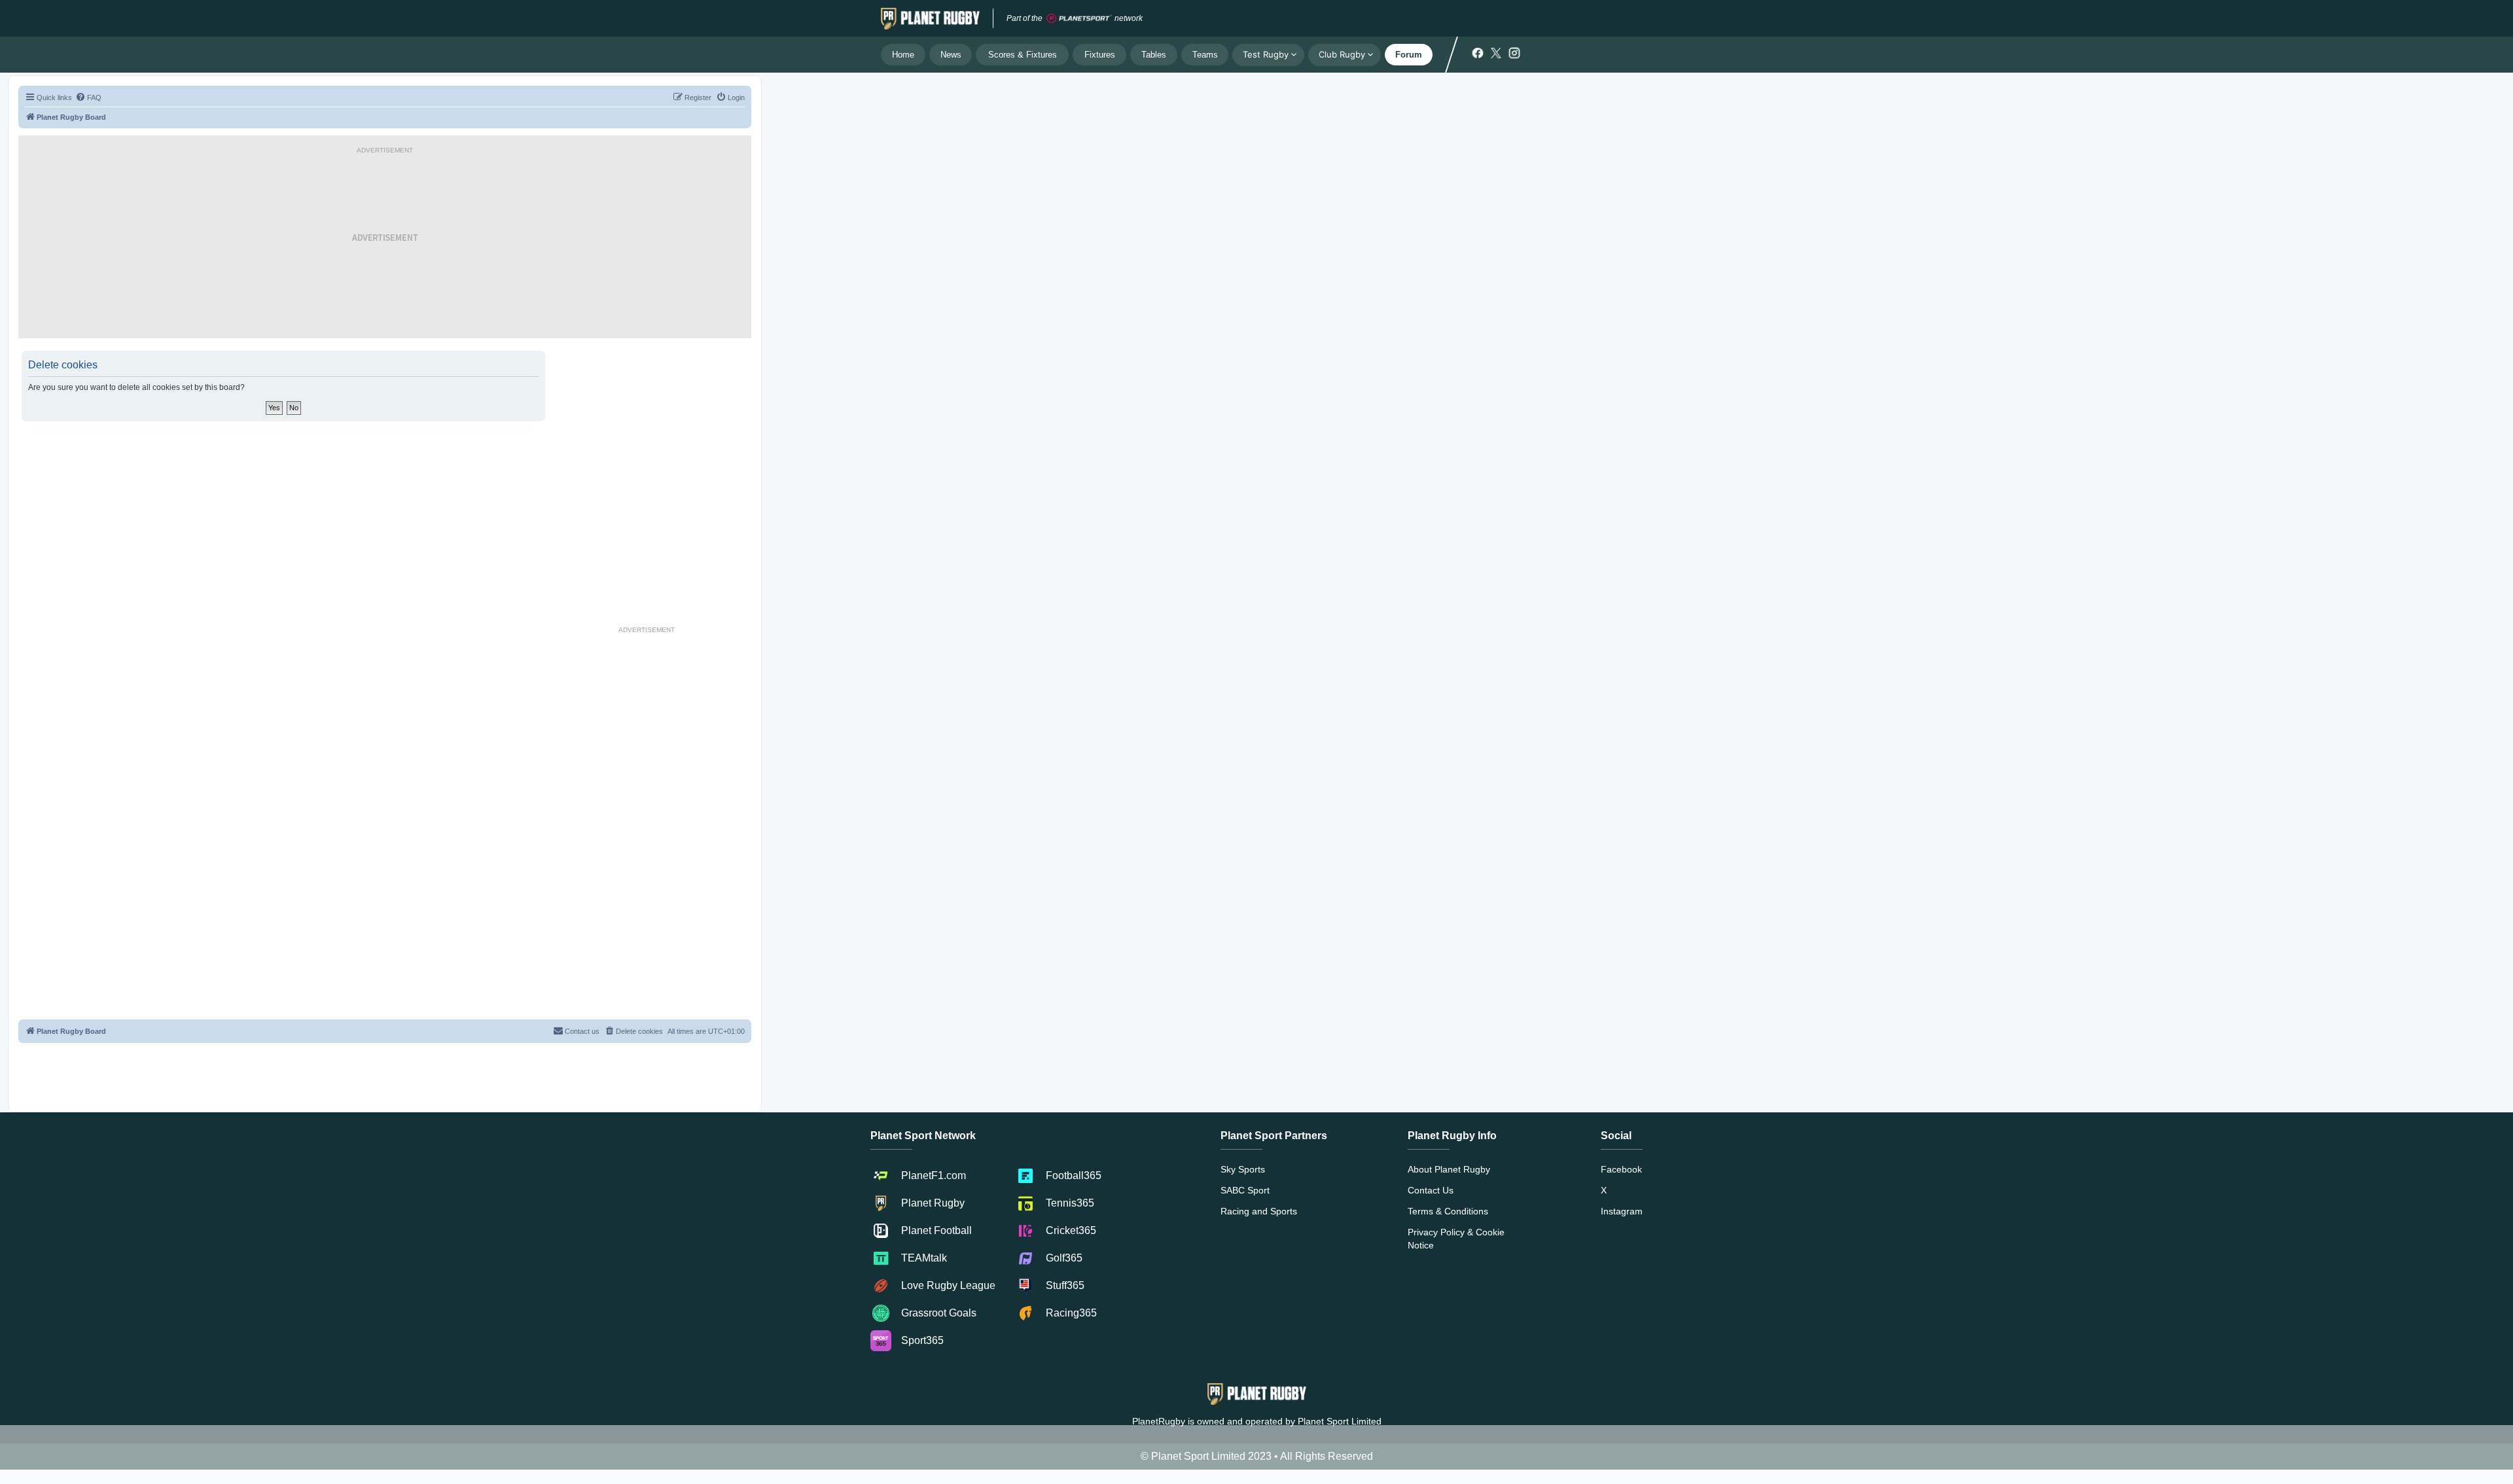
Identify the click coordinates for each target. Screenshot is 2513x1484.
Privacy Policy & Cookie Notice (1456, 1239)
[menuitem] (88, 97)
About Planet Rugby (1449, 1169)
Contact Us (1431, 1190)
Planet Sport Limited (1340, 1421)
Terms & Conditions (1448, 1211)
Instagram (1622, 1211)
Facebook (1621, 1169)
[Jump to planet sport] (1079, 19)
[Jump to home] (930, 18)
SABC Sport (1245, 1190)
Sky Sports (1243, 1169)
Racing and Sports (1259, 1211)
